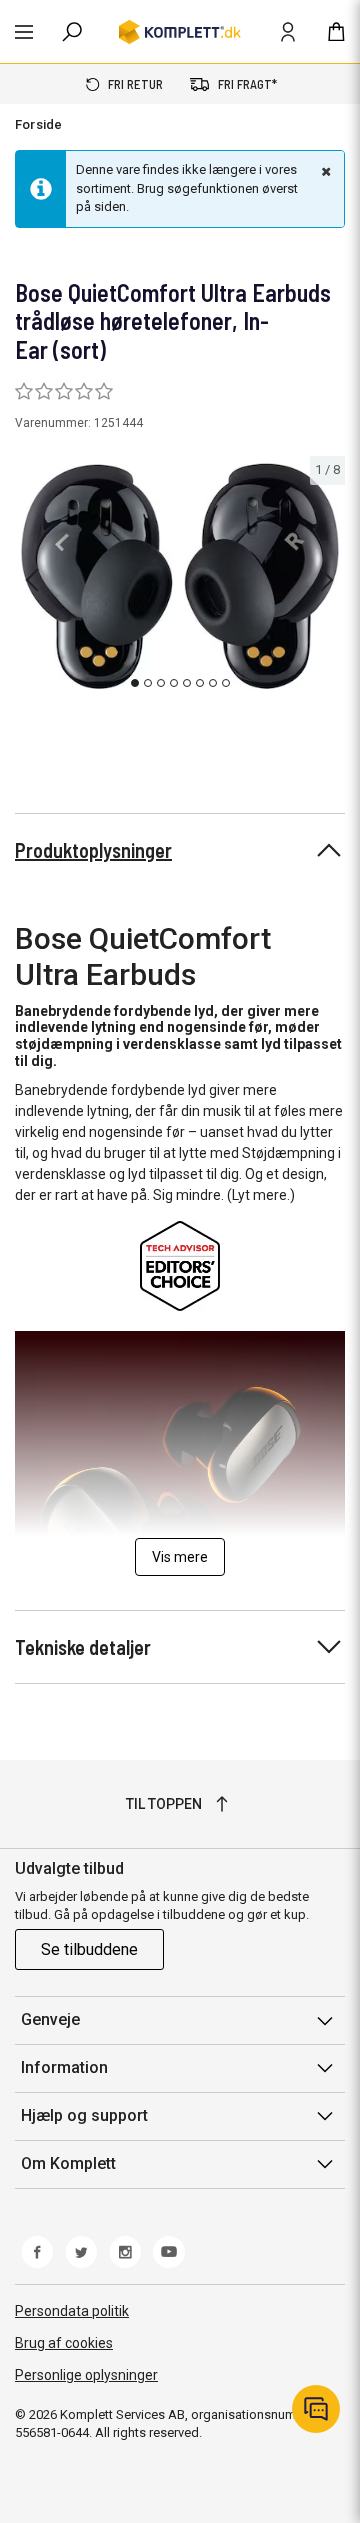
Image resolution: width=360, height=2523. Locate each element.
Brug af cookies (64, 2343)
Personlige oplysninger (86, 2375)
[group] (180, 576)
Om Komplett (68, 2163)
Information (64, 2067)
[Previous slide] (32, 580)
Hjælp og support (84, 2115)
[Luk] (324, 171)
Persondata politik (72, 2311)
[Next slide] (327, 580)
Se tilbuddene (89, 1949)
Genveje (50, 2019)
